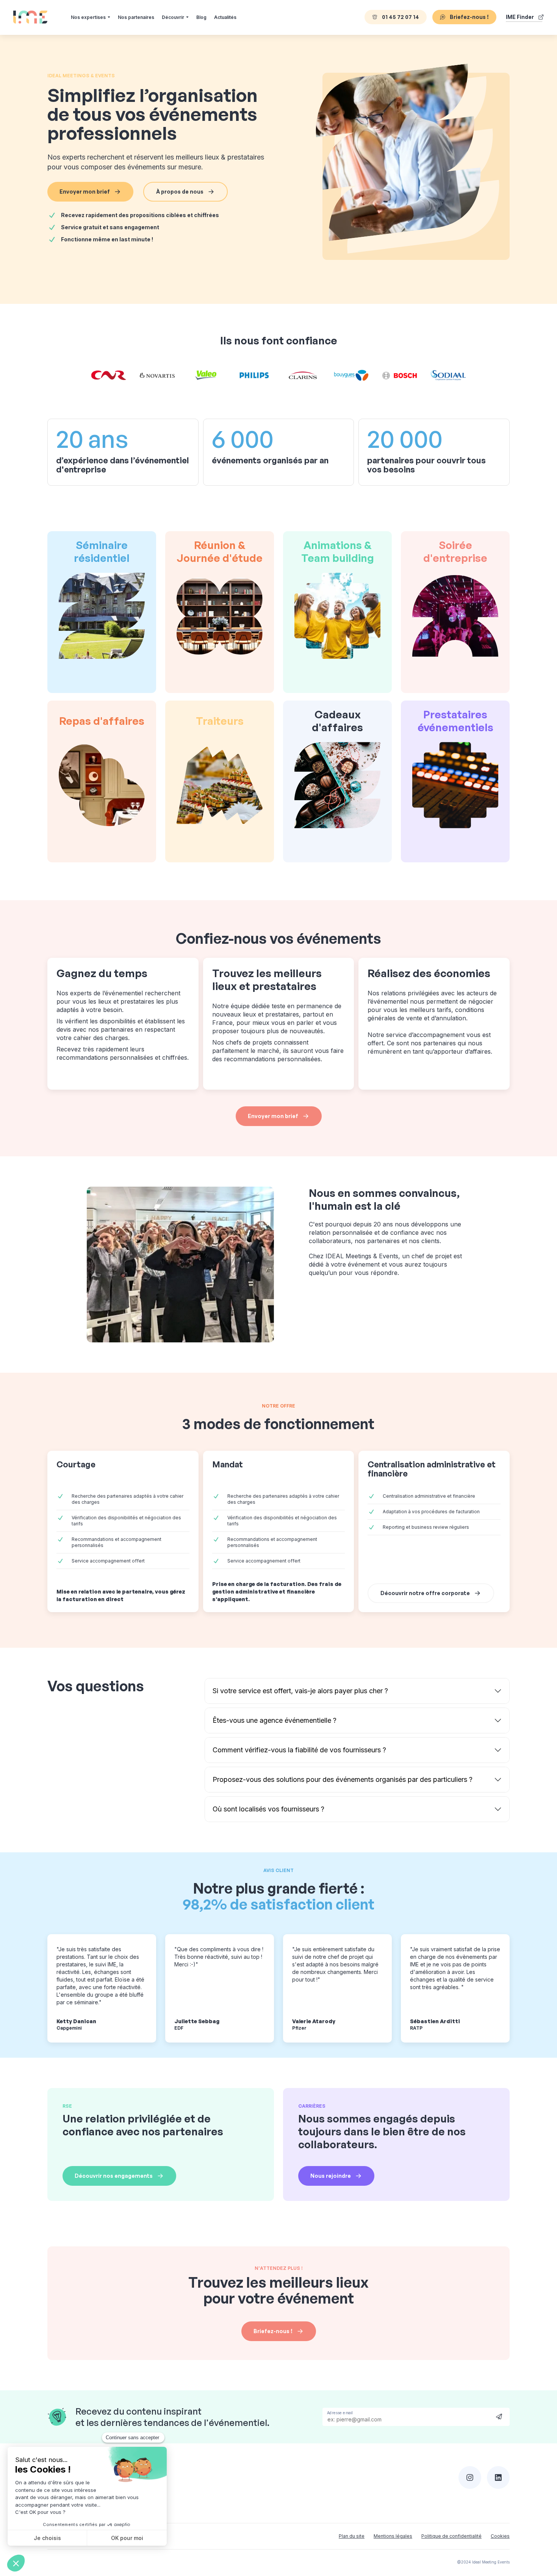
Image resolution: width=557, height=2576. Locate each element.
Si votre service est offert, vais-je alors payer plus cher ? (300, 1691)
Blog (201, 17)
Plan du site (352, 2536)
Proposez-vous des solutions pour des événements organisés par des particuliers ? (343, 1779)
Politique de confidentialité (451, 2536)
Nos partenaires (136, 17)
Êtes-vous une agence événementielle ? (275, 1720)
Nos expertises (88, 17)
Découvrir (173, 17)
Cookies (500, 2536)
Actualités (225, 17)
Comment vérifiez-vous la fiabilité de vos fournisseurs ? (299, 1750)
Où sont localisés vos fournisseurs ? (268, 1809)
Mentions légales (393, 2536)
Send (499, 2416)
